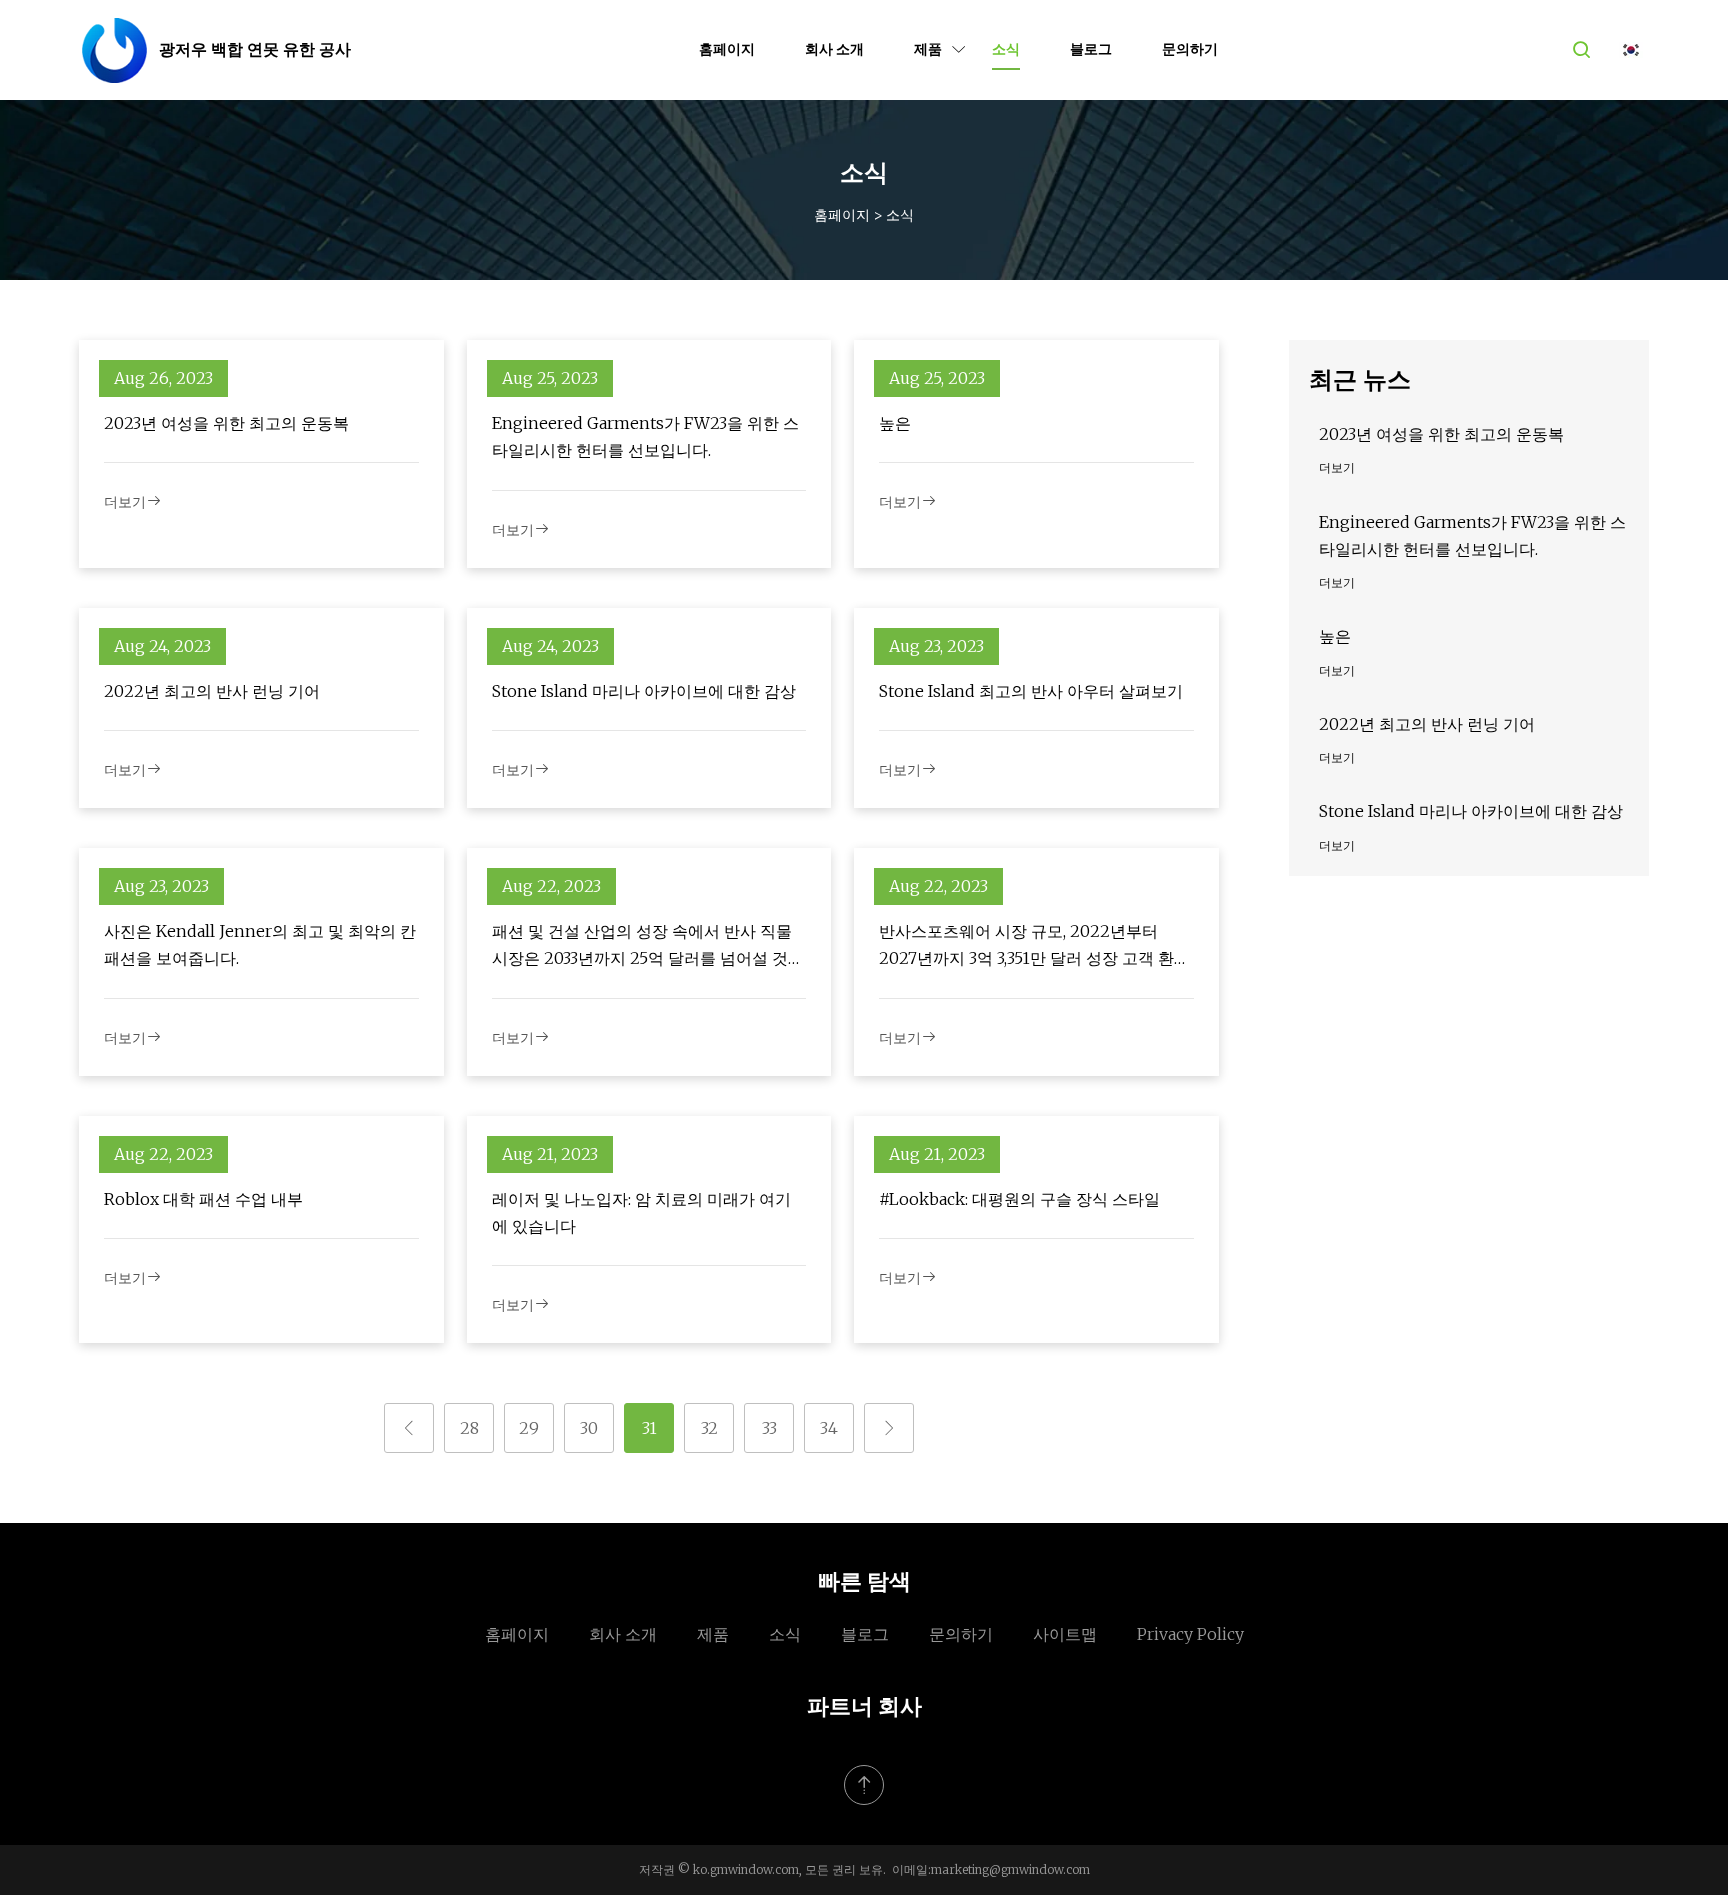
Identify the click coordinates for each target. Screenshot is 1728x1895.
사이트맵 (1065, 1634)
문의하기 (1190, 49)
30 (589, 1428)
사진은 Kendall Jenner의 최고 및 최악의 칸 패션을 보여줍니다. (260, 944)
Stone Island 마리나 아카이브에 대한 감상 (644, 691)
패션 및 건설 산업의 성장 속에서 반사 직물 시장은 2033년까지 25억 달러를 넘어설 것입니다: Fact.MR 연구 (648, 946)
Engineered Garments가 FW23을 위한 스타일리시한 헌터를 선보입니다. (645, 436)
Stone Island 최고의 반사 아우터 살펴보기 (1031, 691)
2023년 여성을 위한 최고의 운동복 (226, 423)
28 (469, 1428)
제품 (928, 49)
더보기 (125, 502)
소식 (1006, 49)
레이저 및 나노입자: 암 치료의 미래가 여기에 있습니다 (641, 1212)
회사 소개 (834, 49)
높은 (895, 423)
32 (709, 1428)
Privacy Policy (1190, 1634)
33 (769, 1428)
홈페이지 (727, 49)
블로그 (1091, 49)
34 (829, 1428)
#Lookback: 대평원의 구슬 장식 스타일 (1019, 1199)
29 (529, 1428)
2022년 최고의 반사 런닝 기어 (212, 691)
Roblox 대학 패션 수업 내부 (203, 1199)
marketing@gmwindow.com (1010, 1869)
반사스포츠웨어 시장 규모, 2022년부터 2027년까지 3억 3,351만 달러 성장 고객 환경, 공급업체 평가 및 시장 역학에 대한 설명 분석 (1036, 946)
